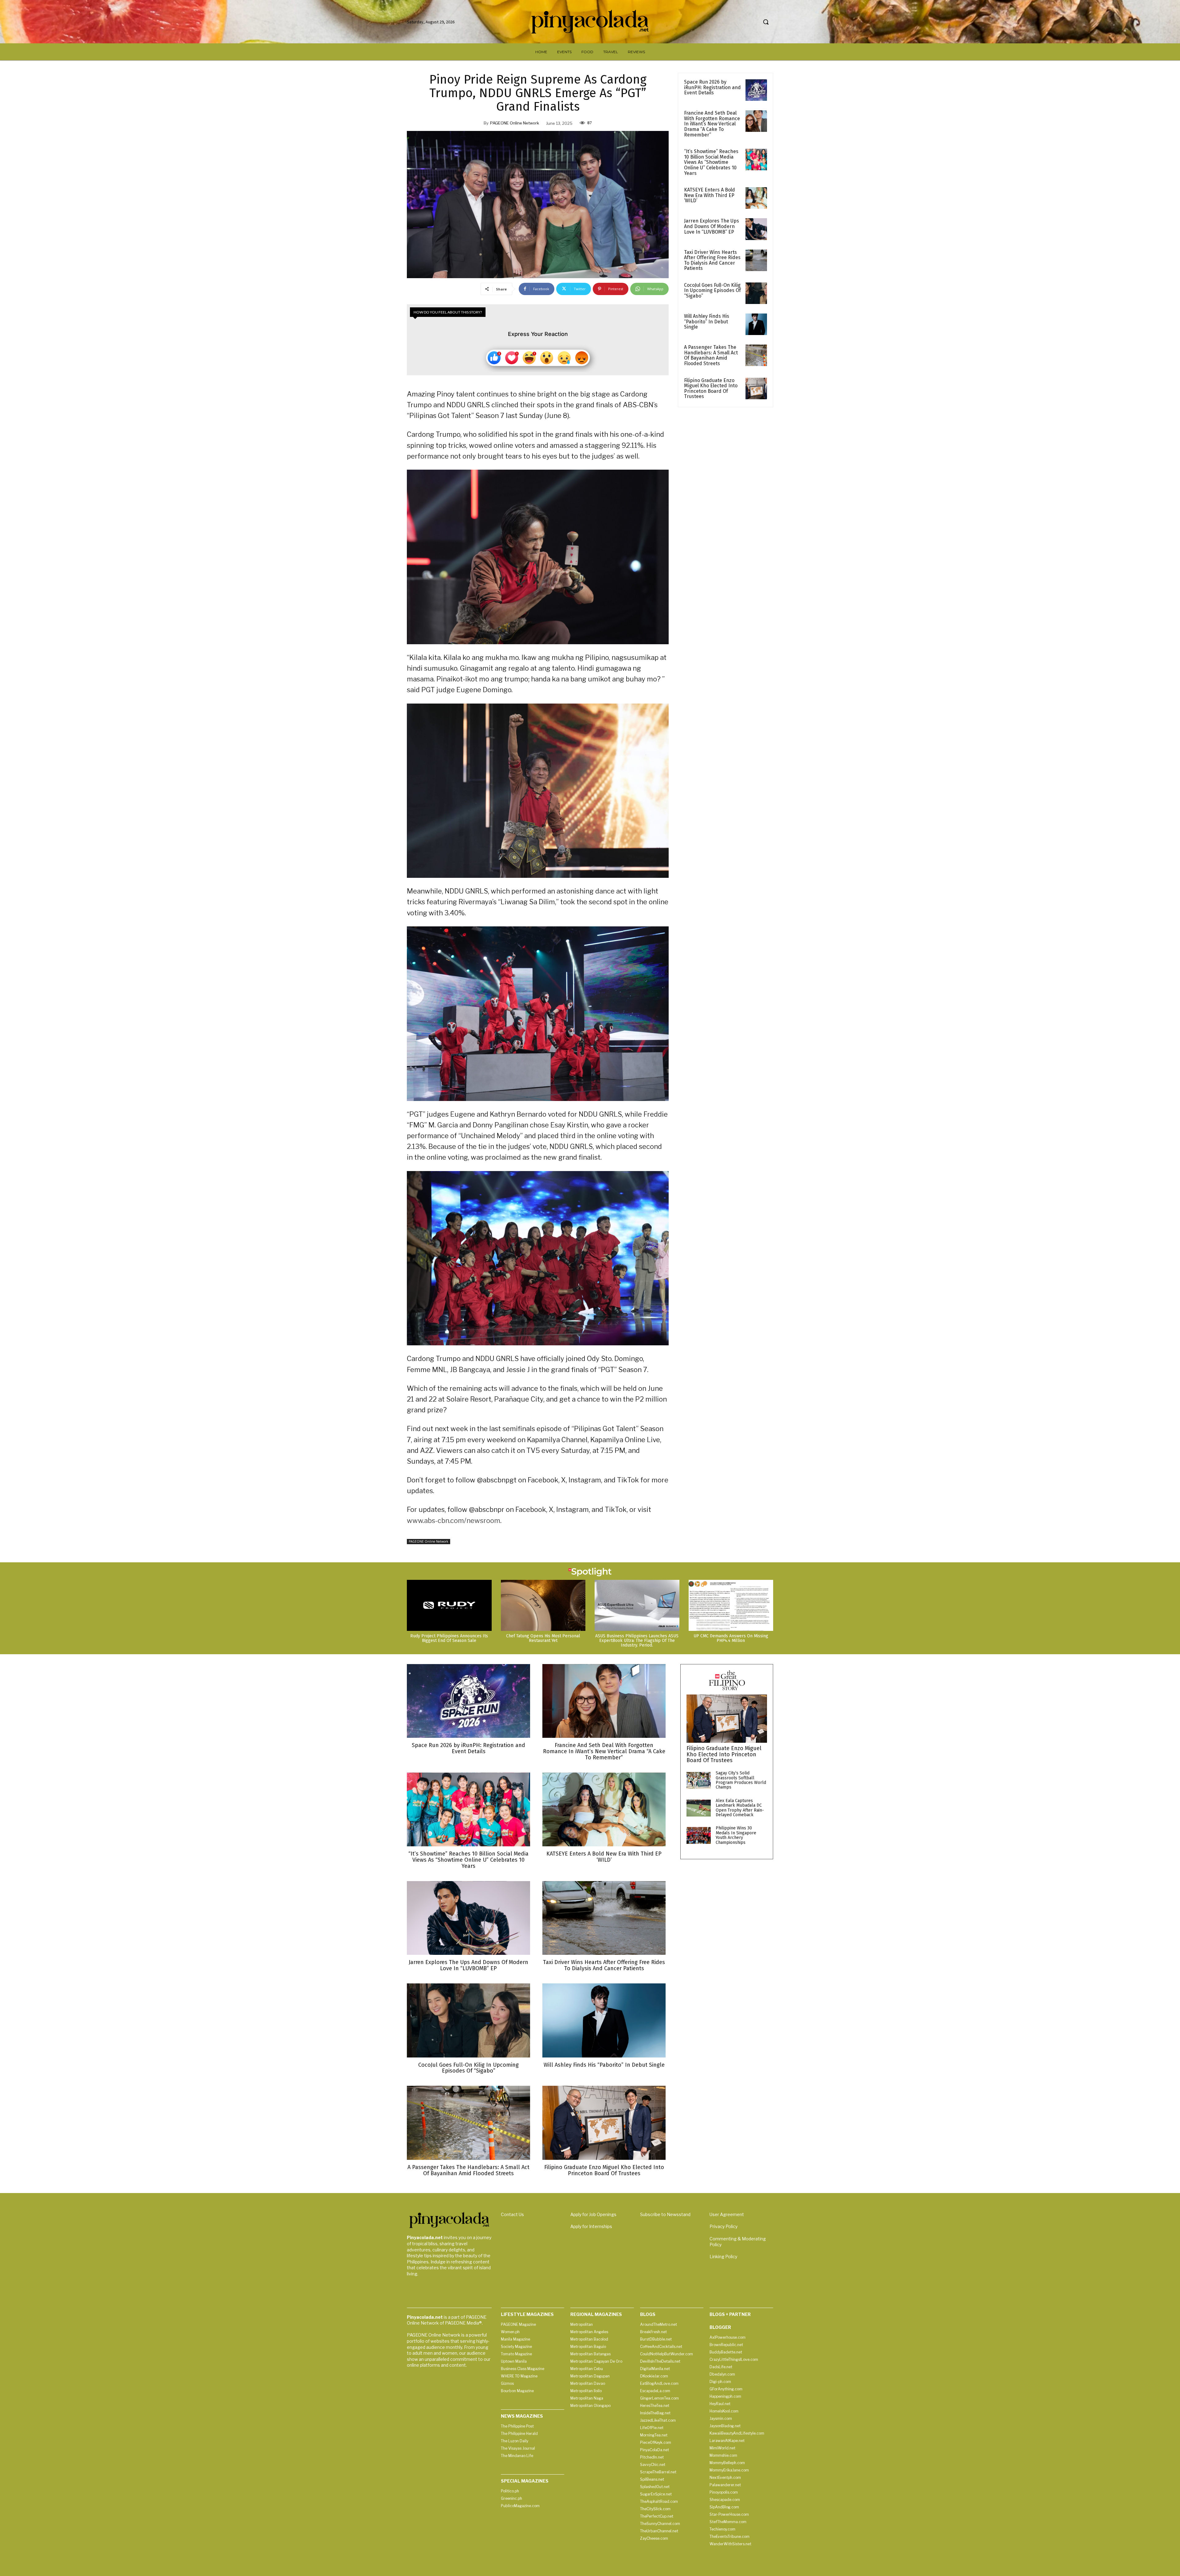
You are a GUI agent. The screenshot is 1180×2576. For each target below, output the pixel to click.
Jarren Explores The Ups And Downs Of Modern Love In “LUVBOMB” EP (712, 226)
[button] (766, 22)
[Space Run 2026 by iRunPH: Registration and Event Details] (756, 90)
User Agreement (727, 2214)
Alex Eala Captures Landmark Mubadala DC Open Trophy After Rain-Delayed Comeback (740, 1808)
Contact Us (512, 2214)
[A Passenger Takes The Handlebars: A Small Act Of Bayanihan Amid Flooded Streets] (756, 355)
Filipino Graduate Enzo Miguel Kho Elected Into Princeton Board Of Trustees (711, 389)
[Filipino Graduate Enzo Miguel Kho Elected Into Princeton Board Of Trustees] (756, 389)
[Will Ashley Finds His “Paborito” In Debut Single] (756, 324)
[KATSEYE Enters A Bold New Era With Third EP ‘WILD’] (756, 198)
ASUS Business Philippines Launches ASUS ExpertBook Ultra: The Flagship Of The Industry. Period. (637, 1641)
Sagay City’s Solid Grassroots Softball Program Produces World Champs (741, 1780)
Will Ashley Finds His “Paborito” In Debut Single (707, 322)
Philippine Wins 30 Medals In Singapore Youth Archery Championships (736, 1835)
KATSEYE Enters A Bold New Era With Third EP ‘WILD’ (710, 195)
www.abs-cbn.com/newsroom (454, 1521)
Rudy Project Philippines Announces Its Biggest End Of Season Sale (449, 1638)
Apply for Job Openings (593, 2214)
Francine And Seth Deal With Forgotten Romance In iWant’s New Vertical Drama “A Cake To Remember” (712, 124)
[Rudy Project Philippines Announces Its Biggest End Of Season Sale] (449, 1605)
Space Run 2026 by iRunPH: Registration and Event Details (712, 87)
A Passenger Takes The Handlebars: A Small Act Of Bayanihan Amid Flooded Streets (711, 355)
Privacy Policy (724, 2226)
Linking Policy (723, 2256)
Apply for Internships (591, 2226)
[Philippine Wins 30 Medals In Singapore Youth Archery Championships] (699, 1835)
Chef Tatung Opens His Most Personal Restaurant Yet (543, 1638)
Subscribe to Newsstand (665, 2214)
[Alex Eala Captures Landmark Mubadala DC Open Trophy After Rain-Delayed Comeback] (699, 1808)
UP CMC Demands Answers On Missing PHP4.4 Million (731, 1638)
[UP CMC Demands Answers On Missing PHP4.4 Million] (731, 1605)
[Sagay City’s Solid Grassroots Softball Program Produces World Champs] (699, 1780)
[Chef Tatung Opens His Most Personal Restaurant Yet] (543, 1605)
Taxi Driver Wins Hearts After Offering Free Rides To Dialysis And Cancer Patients (712, 260)
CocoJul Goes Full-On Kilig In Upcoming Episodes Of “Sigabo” (712, 290)
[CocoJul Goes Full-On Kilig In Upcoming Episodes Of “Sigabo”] (756, 293)
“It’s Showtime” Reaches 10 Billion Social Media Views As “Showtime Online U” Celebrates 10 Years (711, 162)
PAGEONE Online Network (515, 123)
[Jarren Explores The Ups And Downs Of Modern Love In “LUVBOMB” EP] (756, 229)
